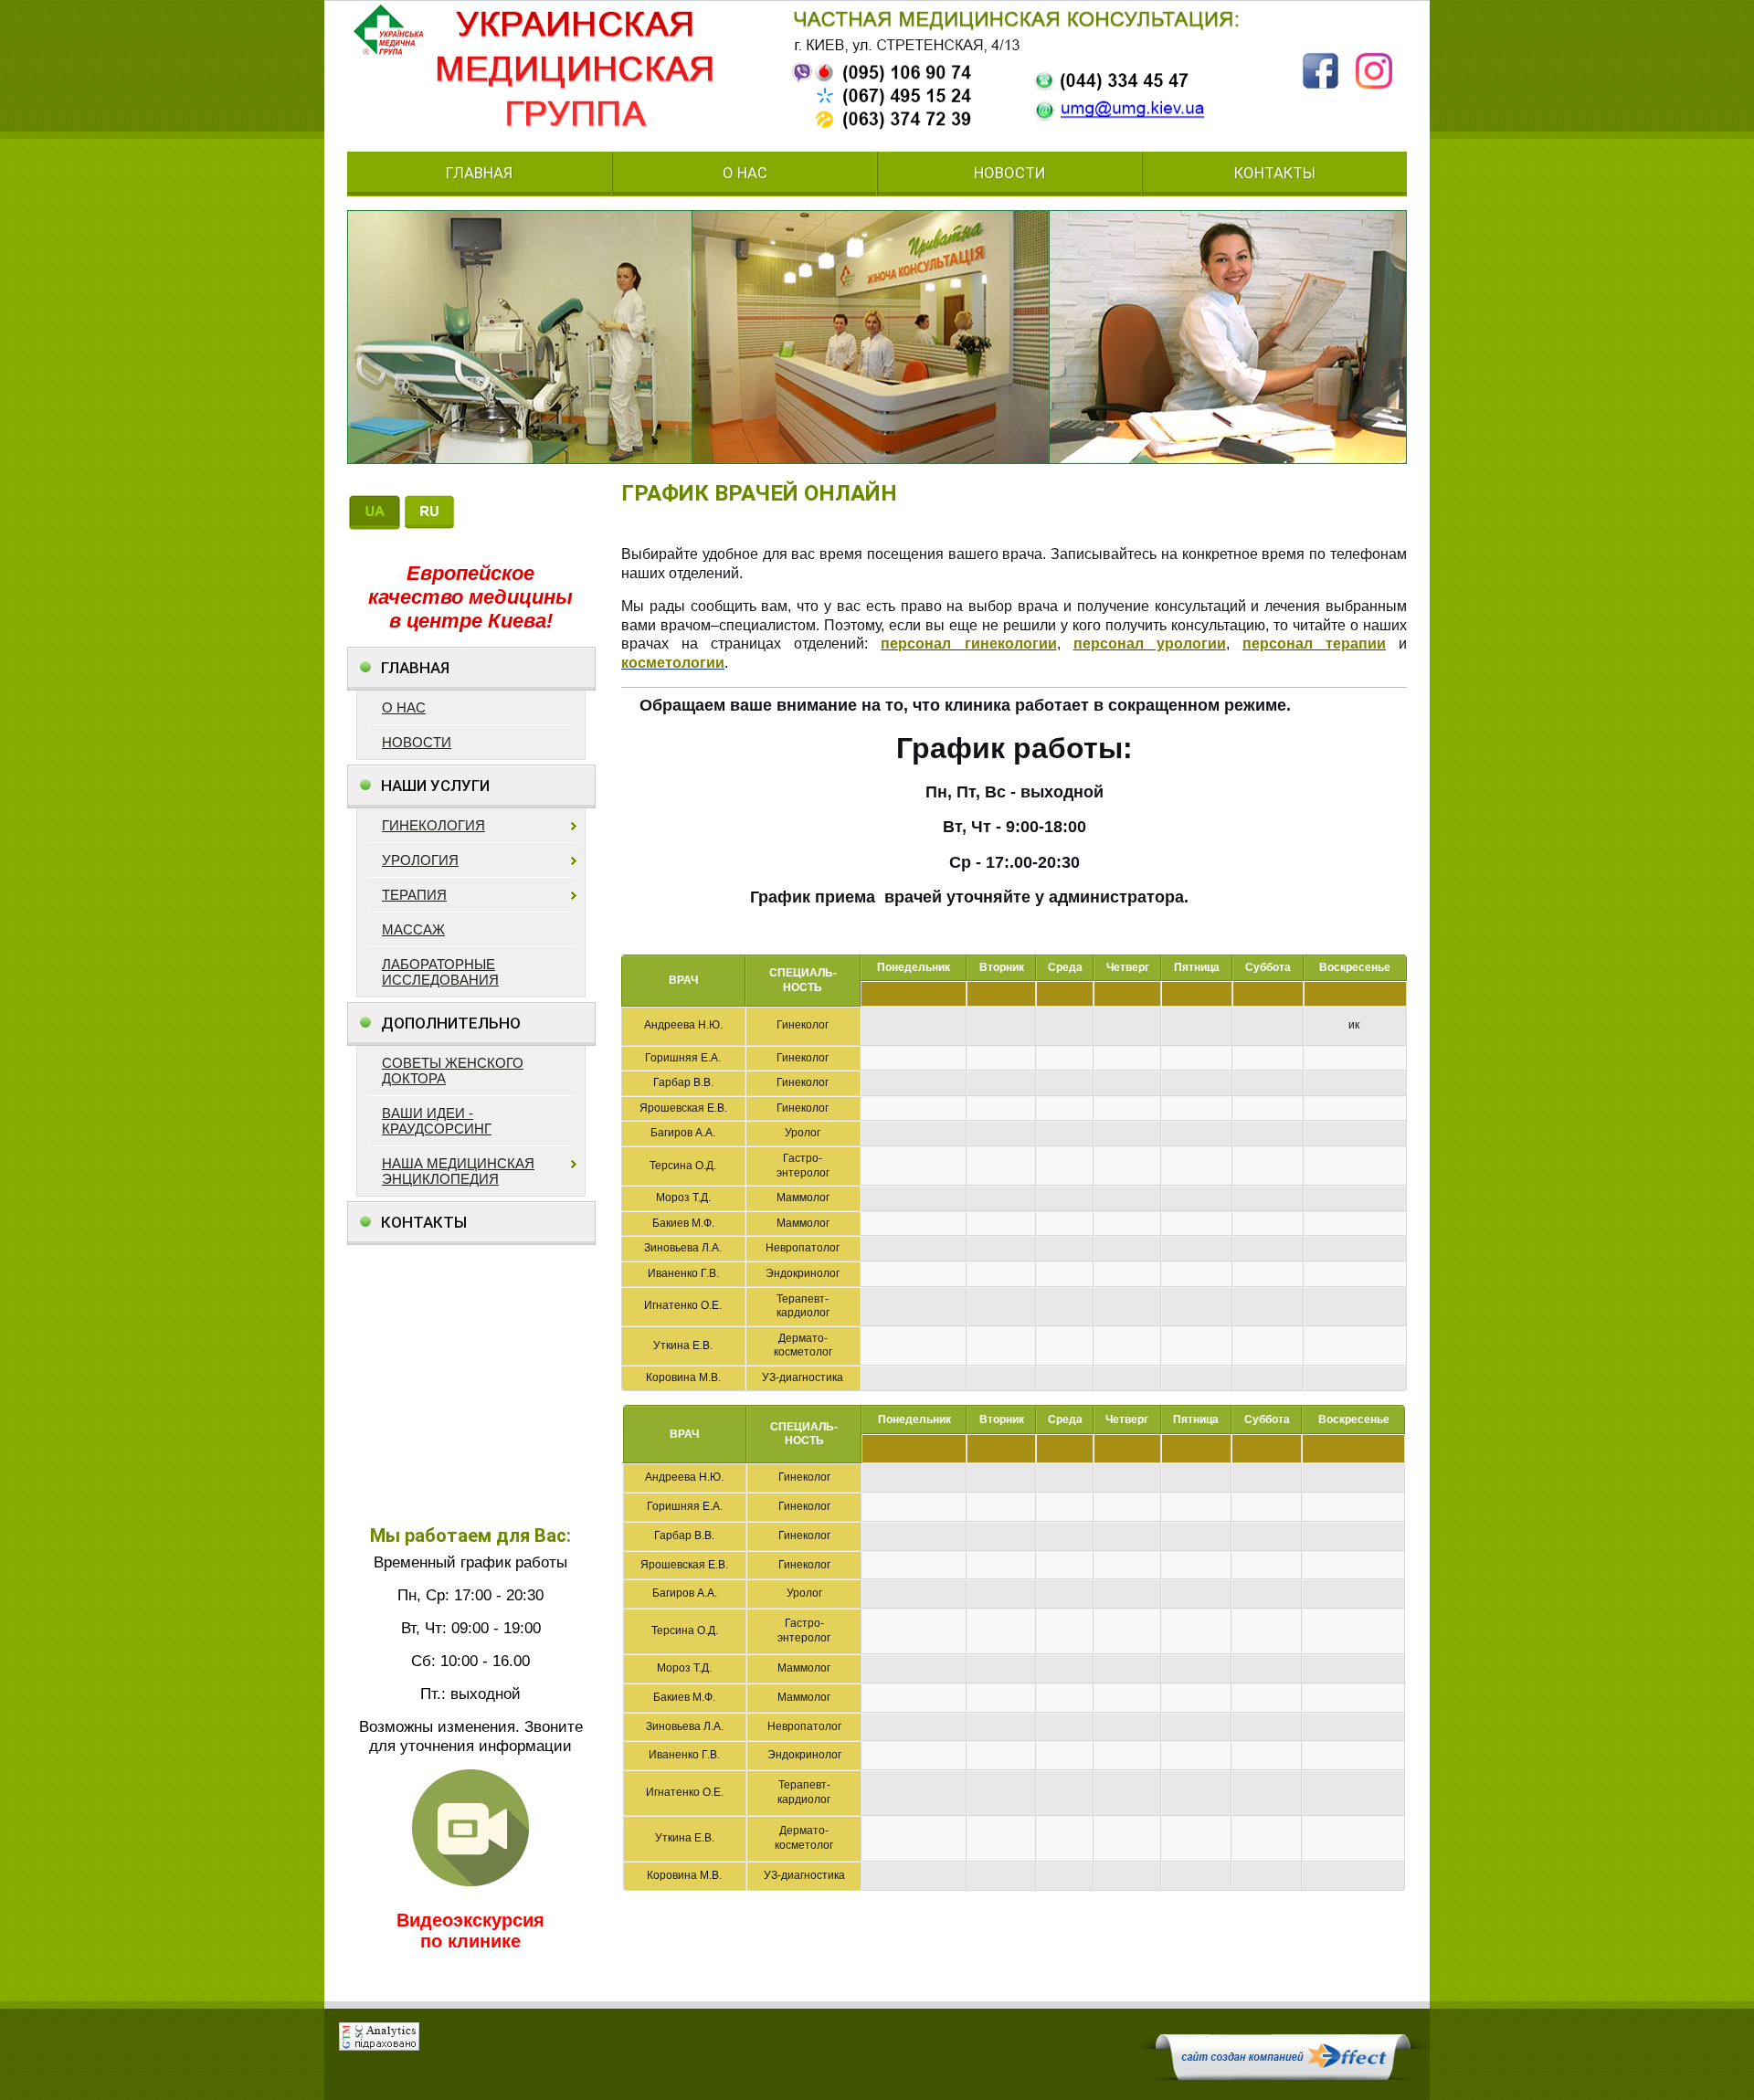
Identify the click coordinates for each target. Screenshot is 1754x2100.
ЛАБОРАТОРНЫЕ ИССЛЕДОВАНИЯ (440, 972)
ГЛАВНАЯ (479, 174)
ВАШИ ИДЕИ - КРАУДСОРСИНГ (437, 1121)
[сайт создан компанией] (1283, 2075)
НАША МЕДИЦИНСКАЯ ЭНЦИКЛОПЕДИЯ (458, 1171)
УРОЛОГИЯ (420, 860)
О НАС (745, 174)
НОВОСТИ (1010, 174)
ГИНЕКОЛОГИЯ (433, 825)
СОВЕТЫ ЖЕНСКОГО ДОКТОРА (453, 1071)
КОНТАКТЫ (1275, 174)
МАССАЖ (413, 929)
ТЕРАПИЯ (414, 895)
